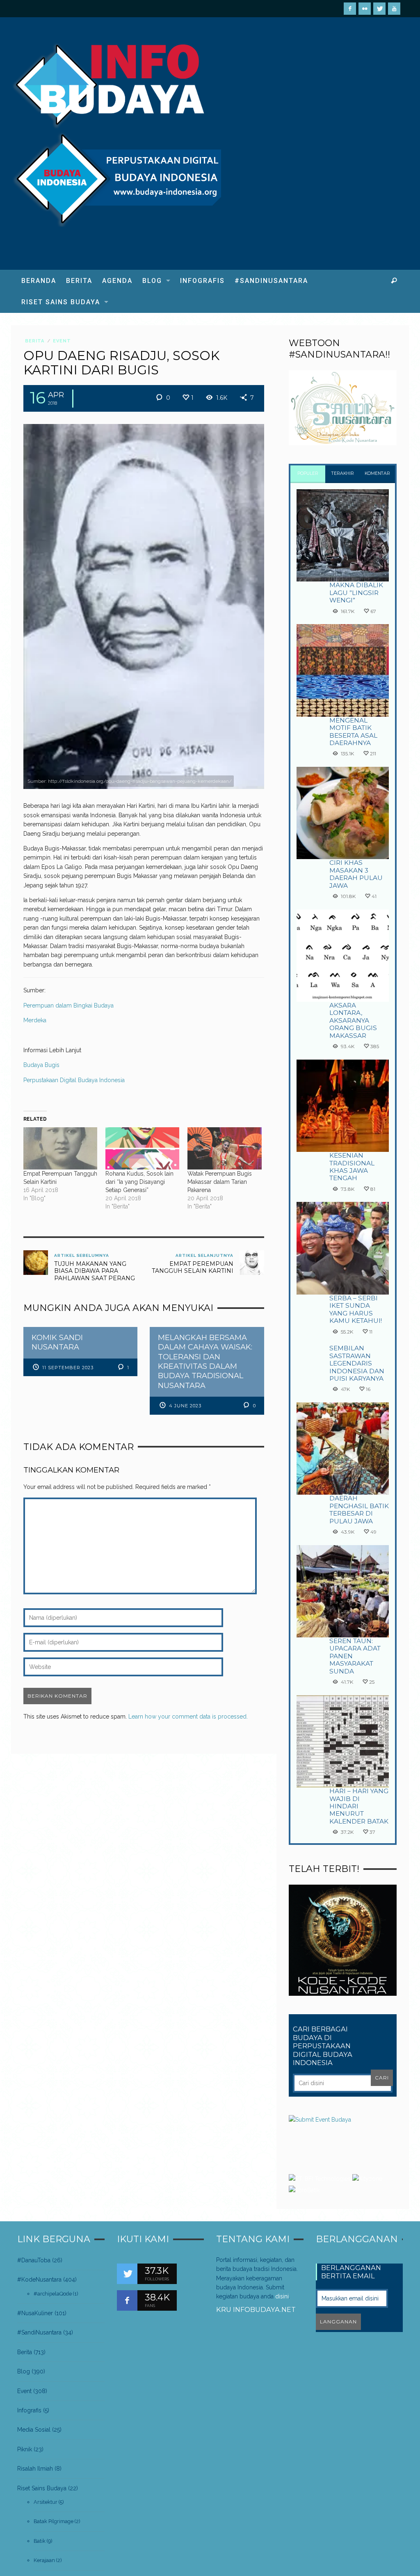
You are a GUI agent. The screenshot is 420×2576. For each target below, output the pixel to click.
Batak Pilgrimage (54, 2521)
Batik (40, 2541)
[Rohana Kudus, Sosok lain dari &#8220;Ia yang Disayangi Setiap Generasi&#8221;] (142, 1148)
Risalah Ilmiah (35, 2469)
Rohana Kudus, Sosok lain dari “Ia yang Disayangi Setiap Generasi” (139, 1182)
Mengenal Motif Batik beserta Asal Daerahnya (353, 732)
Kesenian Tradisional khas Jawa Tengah (352, 1167)
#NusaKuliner (35, 2313)
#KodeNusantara (39, 2280)
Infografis (29, 2410)
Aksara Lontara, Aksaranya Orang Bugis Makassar (353, 1020)
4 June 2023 (185, 1406)
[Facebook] (350, 9)
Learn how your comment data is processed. (188, 1717)
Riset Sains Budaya (42, 2488)
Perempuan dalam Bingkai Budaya (68, 1005)
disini (282, 2296)
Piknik (25, 2449)
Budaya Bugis (41, 1065)
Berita (35, 341)
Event (62, 341)
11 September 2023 (68, 1368)
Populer (308, 473)
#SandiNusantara (39, 2332)
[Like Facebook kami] (127, 2300)
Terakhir (343, 473)
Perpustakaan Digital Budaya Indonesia (74, 1080)
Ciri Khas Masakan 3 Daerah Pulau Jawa (356, 874)
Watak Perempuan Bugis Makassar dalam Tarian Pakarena (220, 1182)
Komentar (377, 473)
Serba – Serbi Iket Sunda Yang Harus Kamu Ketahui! (356, 1309)
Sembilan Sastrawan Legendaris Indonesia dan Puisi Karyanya (357, 1363)
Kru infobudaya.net (256, 2309)
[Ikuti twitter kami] (127, 2274)
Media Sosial (34, 2430)
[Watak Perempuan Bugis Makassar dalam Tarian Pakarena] (224, 1148)
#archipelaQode (53, 2294)
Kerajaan (44, 2560)
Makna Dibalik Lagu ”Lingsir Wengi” (356, 593)
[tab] (308, 474)
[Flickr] (365, 9)
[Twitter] (379, 9)
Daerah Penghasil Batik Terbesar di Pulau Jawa (359, 1509)
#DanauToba (34, 2260)
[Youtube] (394, 9)
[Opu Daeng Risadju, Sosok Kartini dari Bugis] (144, 606)
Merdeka (35, 1020)
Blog (24, 2371)
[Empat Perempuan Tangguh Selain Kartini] (60, 1148)
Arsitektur (46, 2502)
